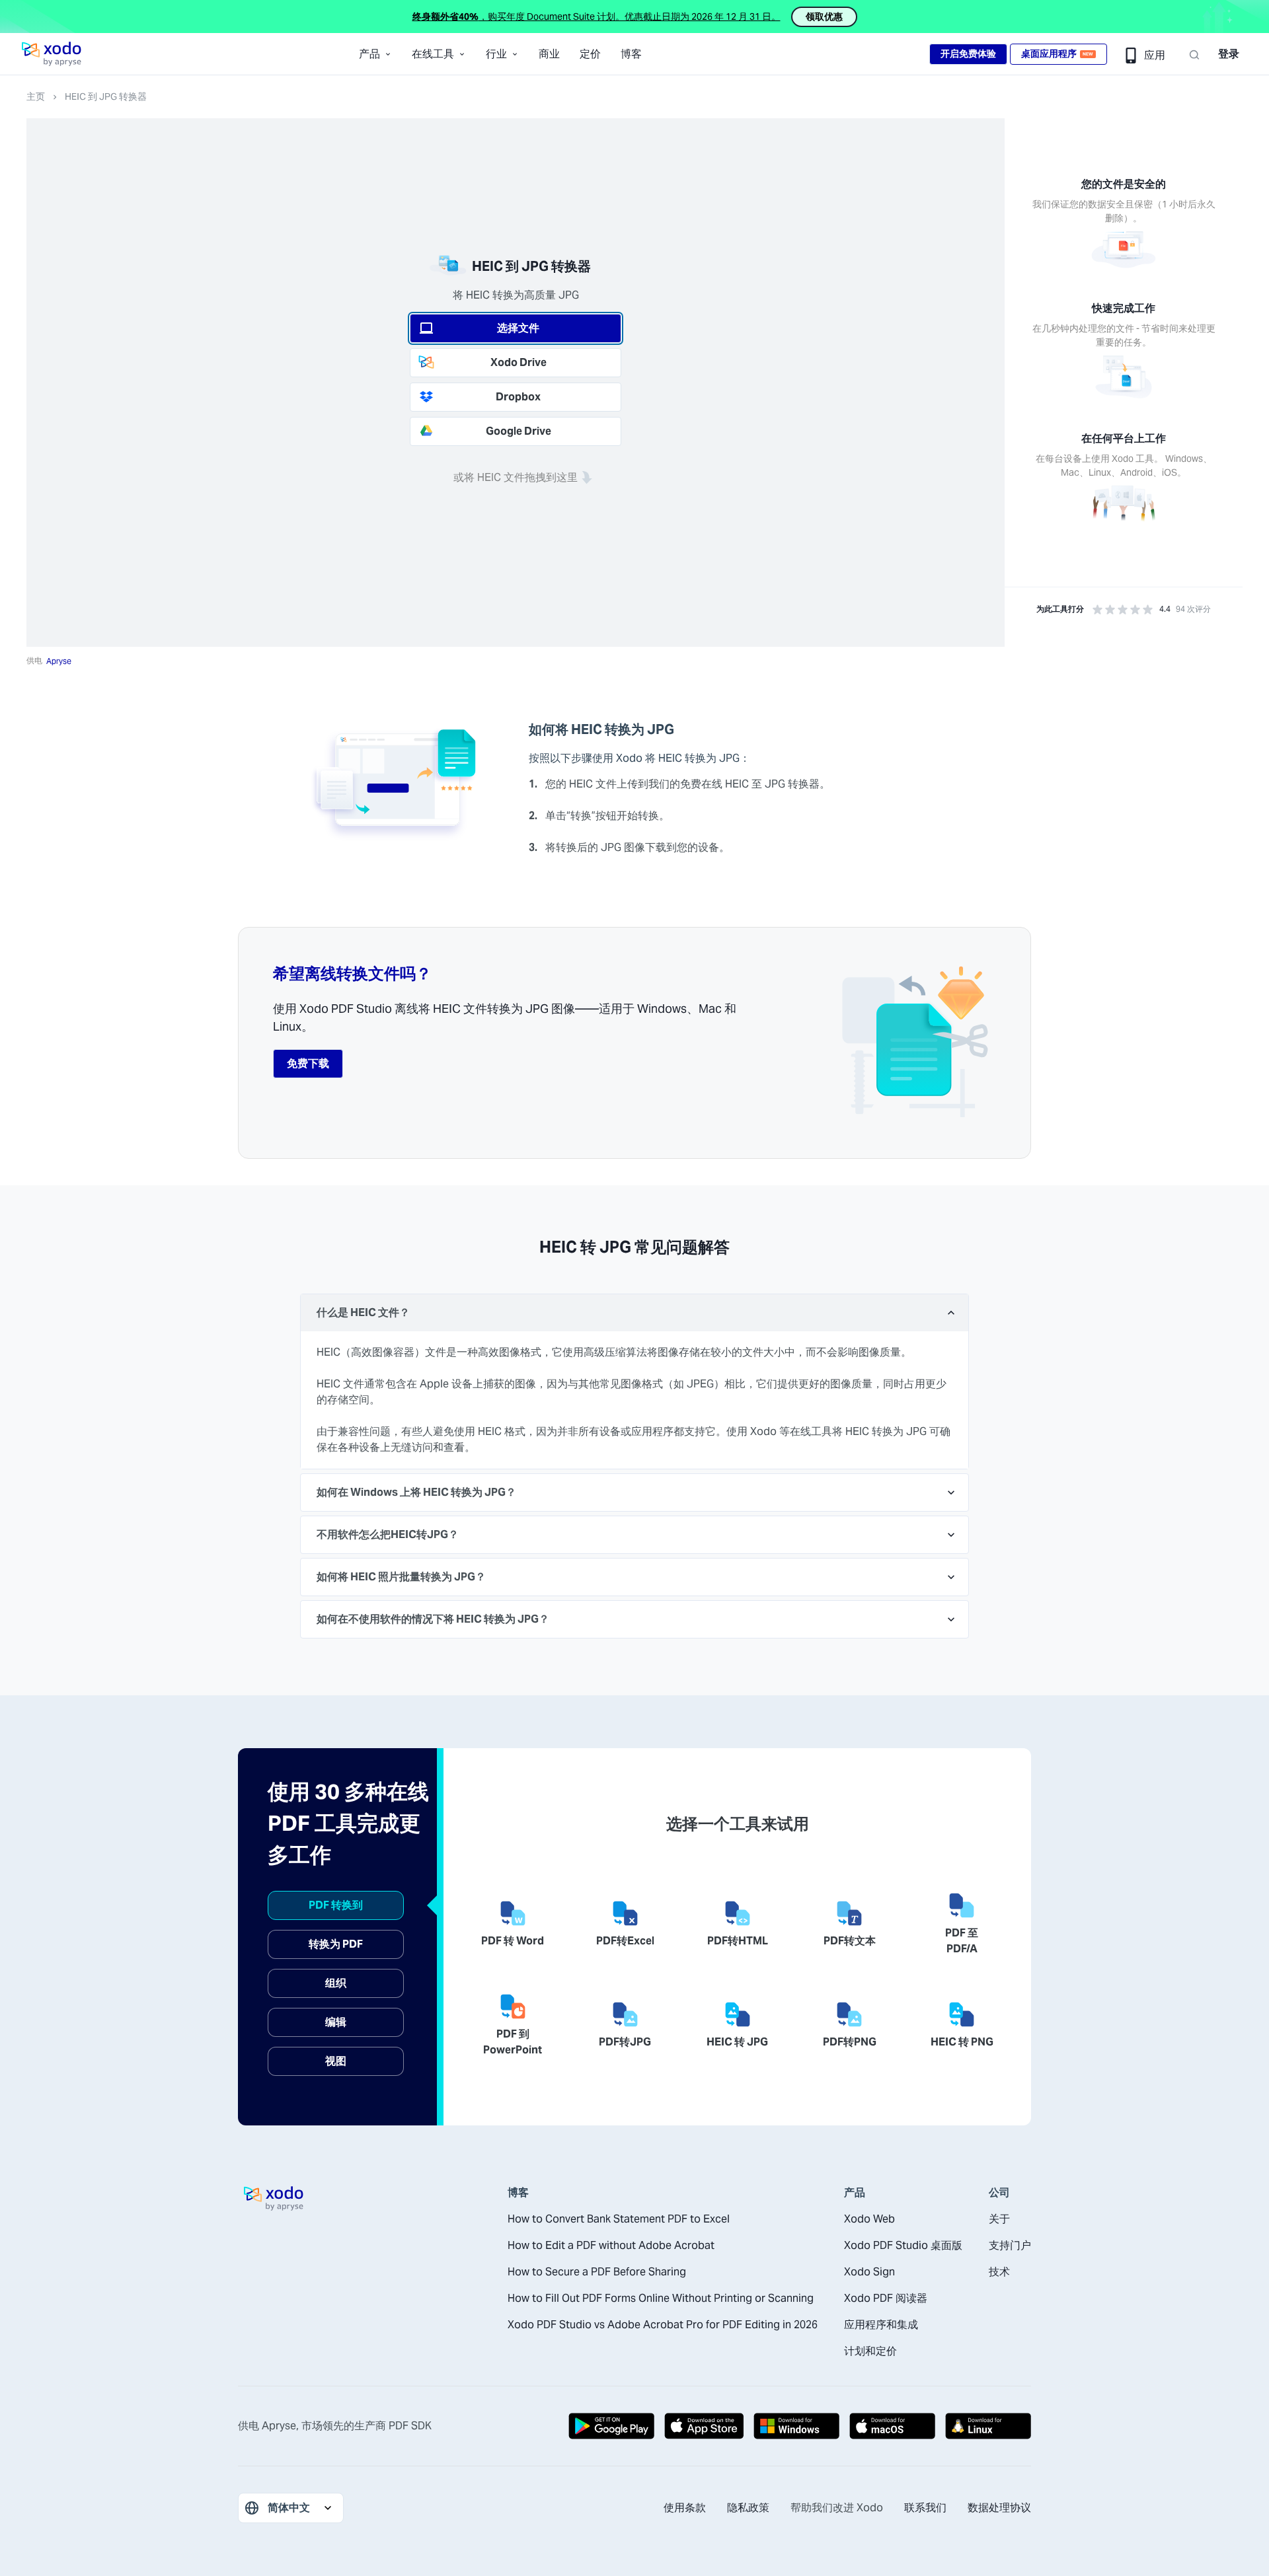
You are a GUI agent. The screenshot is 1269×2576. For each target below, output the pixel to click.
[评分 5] (1148, 609)
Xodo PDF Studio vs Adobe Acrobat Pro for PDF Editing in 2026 (663, 2325)
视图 (336, 2061)
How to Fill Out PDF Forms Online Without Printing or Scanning (661, 2298)
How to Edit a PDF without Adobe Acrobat (611, 2245)
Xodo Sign (869, 2272)
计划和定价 (870, 2351)
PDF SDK (410, 2426)
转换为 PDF (336, 1944)
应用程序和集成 (881, 2325)
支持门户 (1010, 2245)
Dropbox (518, 397)
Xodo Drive (519, 362)
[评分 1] (1097, 609)
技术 (999, 2272)
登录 (1229, 54)
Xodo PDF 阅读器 (886, 2298)
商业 (549, 54)
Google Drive (519, 431)
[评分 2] (1110, 609)
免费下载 (308, 1063)
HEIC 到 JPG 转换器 (106, 96)
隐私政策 (748, 2508)
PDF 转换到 (336, 1905)
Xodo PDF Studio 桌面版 (903, 2245)
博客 (631, 54)
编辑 (336, 2022)
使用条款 (685, 2508)
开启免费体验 (968, 54)
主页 (36, 96)
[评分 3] (1123, 609)
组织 (336, 1983)
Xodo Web (869, 2219)
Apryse (59, 661)
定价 (590, 54)
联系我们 (925, 2508)
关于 (999, 2219)
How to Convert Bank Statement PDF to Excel (619, 2219)
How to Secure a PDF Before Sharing (597, 2272)
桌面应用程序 (1057, 54)
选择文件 (518, 328)
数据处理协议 (999, 2508)
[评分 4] (1135, 609)
